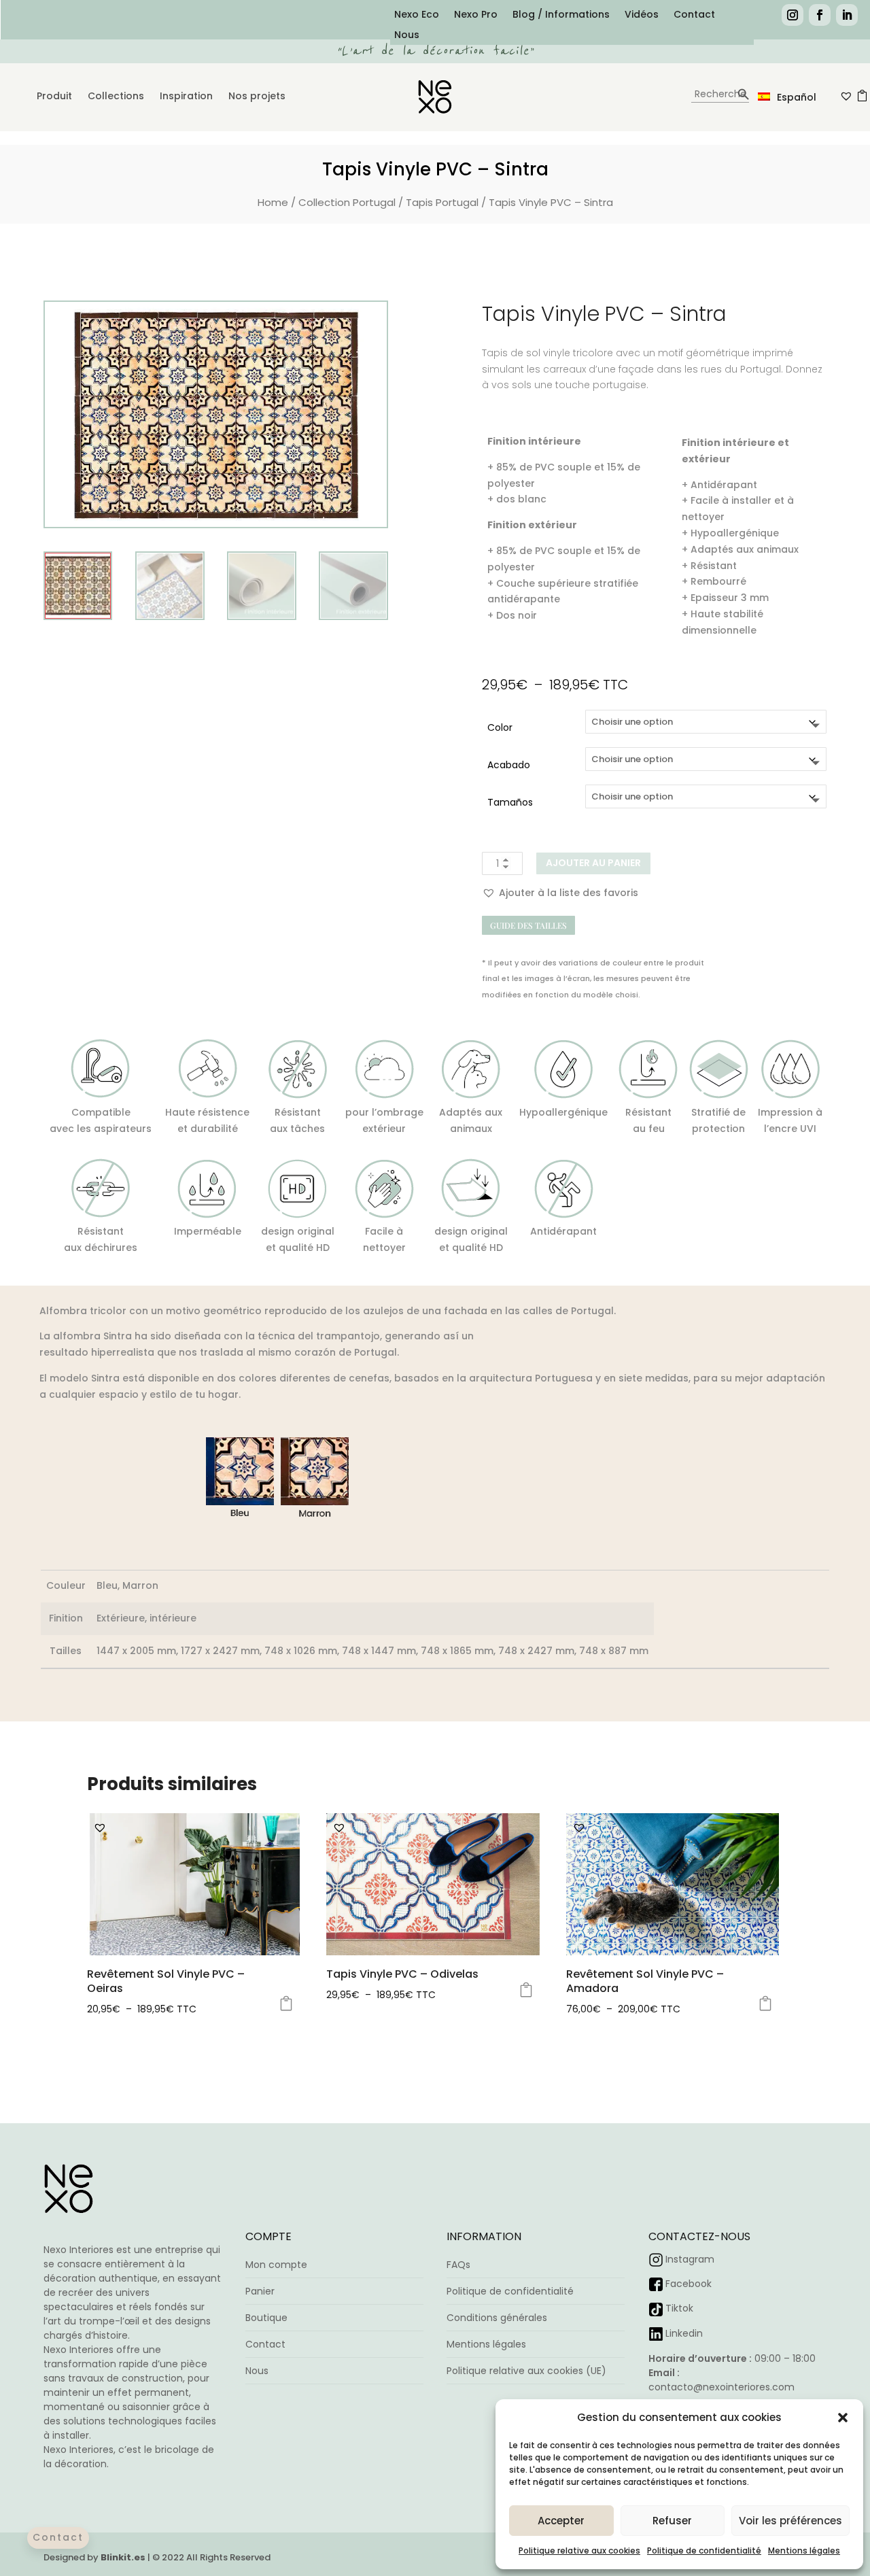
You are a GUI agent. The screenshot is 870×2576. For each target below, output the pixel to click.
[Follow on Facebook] (820, 15)
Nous (407, 36)
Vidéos (642, 15)
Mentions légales (804, 2551)
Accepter (561, 2521)
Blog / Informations (561, 15)
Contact (694, 15)
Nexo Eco (417, 15)
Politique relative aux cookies (579, 2551)
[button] (843, 2418)
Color (500, 727)
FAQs (458, 2265)
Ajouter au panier (593, 863)
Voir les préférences (790, 2521)
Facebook (689, 2284)
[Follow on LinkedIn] (847, 15)
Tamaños (510, 802)
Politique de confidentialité (704, 2551)
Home (273, 202)
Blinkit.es (123, 2557)
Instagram (690, 2259)
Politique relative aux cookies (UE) (526, 2371)
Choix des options (286, 2004)
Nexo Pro (476, 15)
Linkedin (684, 2333)
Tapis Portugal (442, 202)
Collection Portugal (347, 202)
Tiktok (679, 2308)
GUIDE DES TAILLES (528, 925)
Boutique (266, 2318)
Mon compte (276, 2265)
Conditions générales (497, 2318)
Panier (260, 2291)
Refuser (672, 2521)
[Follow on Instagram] (793, 15)
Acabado (509, 765)
